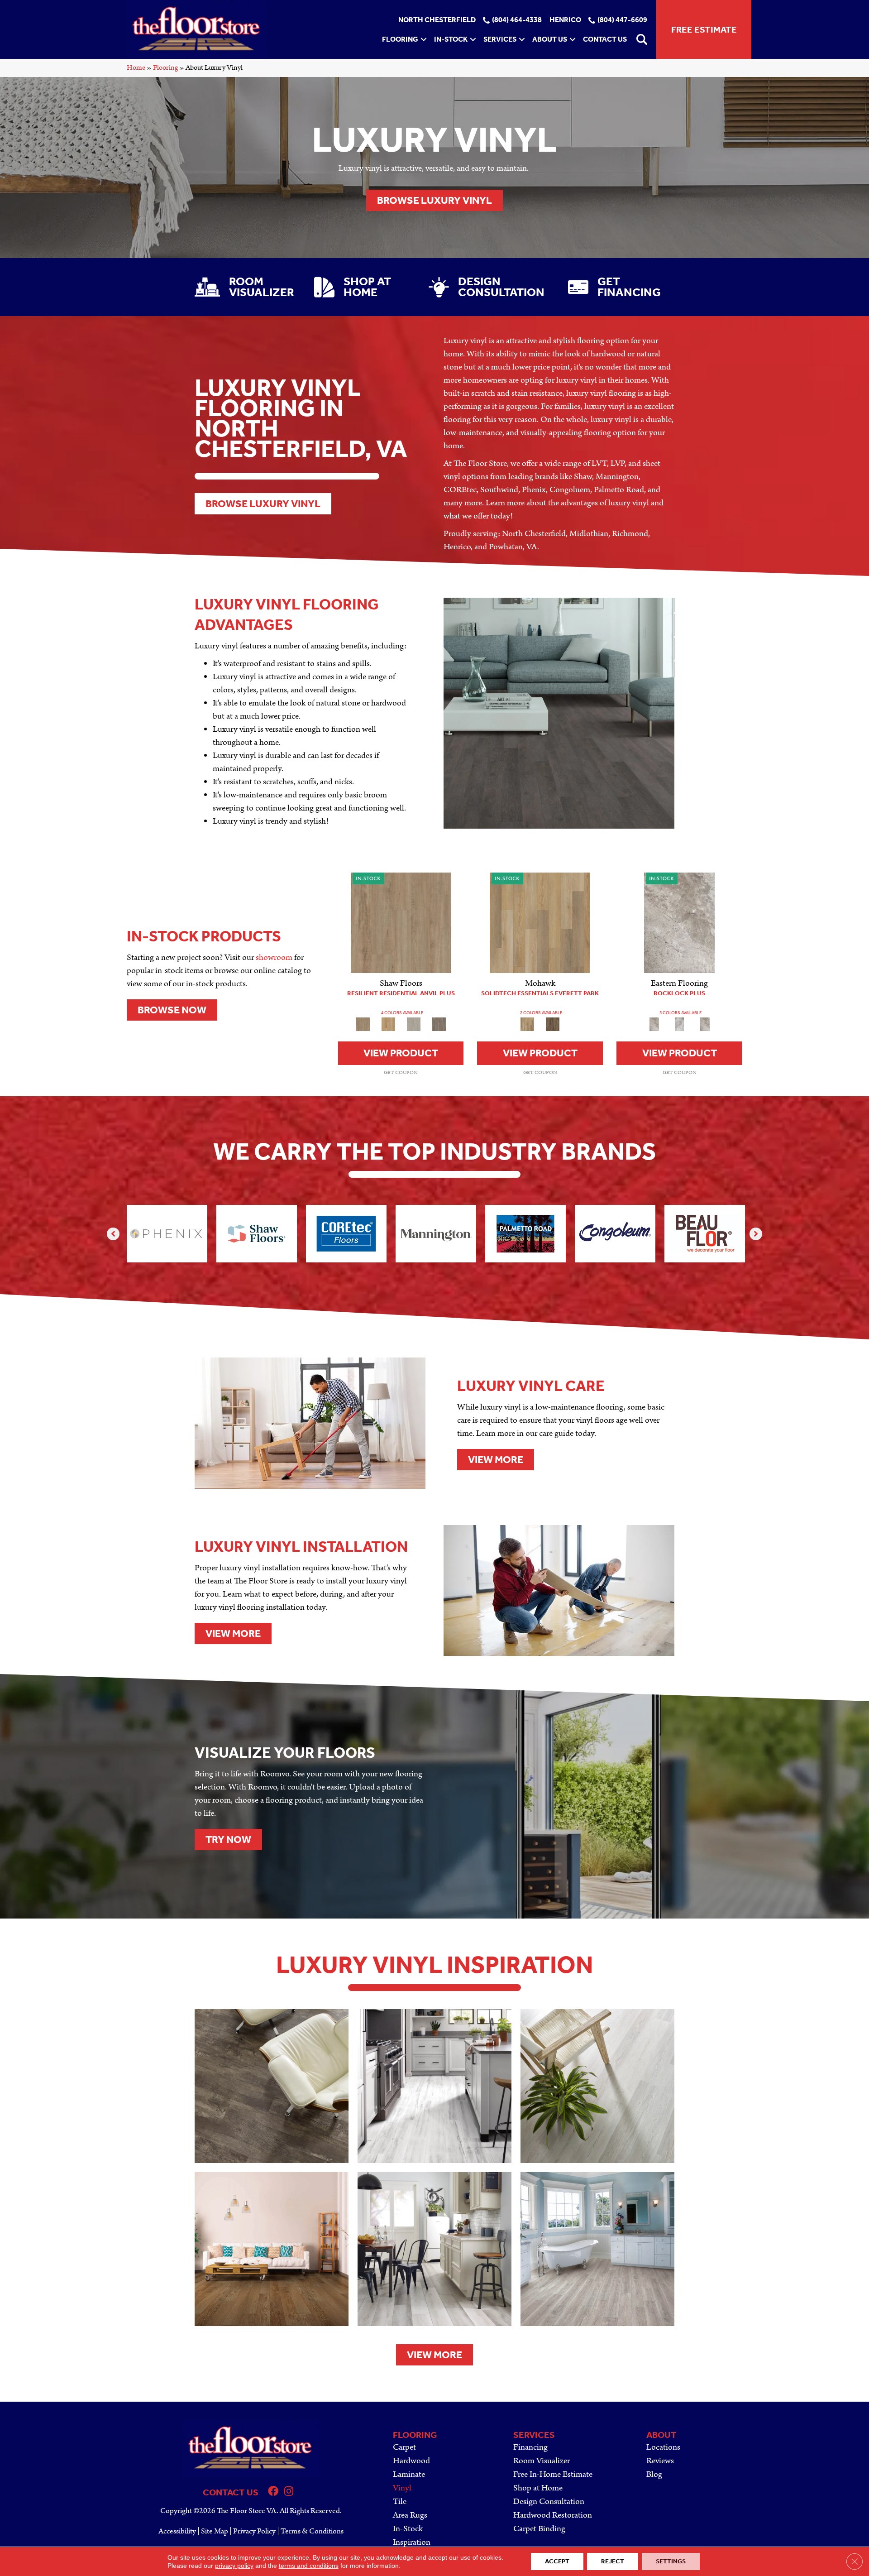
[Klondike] (679, 1024)
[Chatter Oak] (401, 923)
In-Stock (451, 39)
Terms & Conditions (312, 2531)
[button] (424, 39)
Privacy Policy (254, 2531)
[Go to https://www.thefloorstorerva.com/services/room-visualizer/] (245, 287)
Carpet (404, 2447)
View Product (401, 1053)
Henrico (565, 20)
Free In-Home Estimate (553, 2474)
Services (500, 39)
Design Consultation (549, 2502)
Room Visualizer (542, 2461)
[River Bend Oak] (388, 1024)
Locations (663, 2447)
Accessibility (177, 2531)
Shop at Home (538, 2488)
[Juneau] (553, 1024)
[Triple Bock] (540, 923)
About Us (550, 39)
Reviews (660, 2461)
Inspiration (412, 2542)
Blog (654, 2474)
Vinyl (402, 2488)
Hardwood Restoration (553, 2515)
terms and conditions (309, 2566)
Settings (671, 2561)
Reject (613, 2561)
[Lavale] (705, 1024)
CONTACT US (231, 2492)
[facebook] (273, 2492)
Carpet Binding (539, 2529)
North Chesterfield (437, 20)
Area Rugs (410, 2515)
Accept (557, 2561)
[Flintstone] (679, 923)
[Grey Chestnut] (439, 1024)
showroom (274, 957)
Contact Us (605, 39)
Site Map (215, 2531)
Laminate (409, 2474)
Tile (400, 2502)
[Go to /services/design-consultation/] (489, 287)
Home (136, 68)
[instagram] (289, 2492)
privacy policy (234, 2566)
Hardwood (411, 2461)
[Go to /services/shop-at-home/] (362, 287)
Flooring (400, 39)
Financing (530, 2447)
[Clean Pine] (414, 1024)
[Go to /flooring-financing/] (621, 287)
